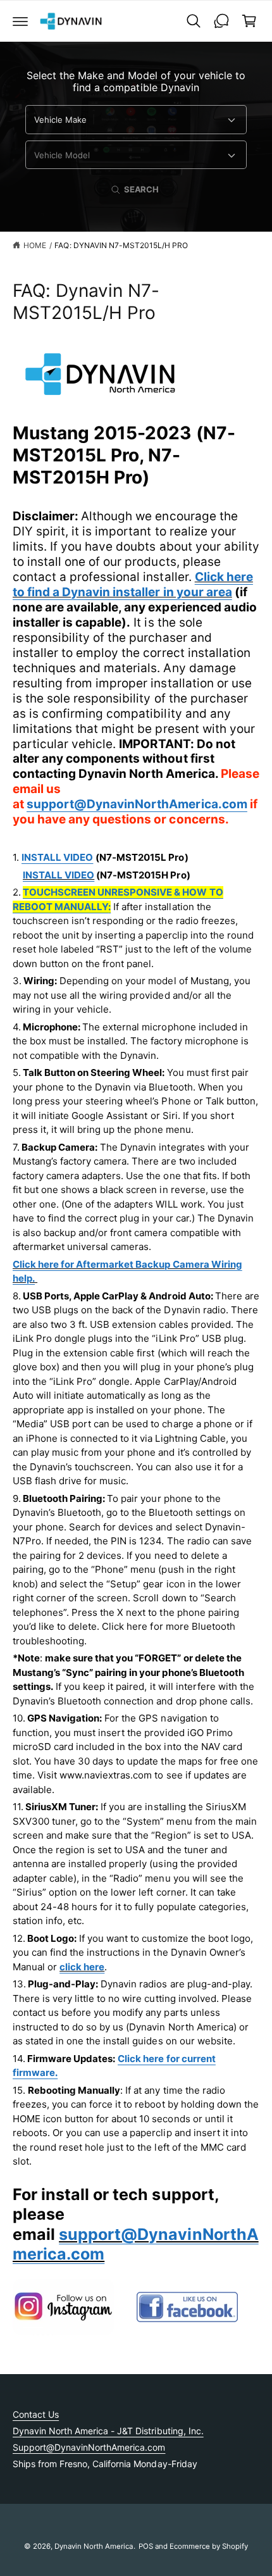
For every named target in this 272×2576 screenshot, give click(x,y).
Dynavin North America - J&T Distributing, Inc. (108, 2431)
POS (146, 2546)
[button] (20, 21)
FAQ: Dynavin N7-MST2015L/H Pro (121, 245)
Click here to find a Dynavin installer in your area (133, 585)
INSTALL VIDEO (59, 875)
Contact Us (36, 2414)
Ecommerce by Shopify (209, 2546)
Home (35, 245)
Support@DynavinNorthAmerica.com (89, 2447)
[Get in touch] (221, 21)
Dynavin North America (94, 2546)
